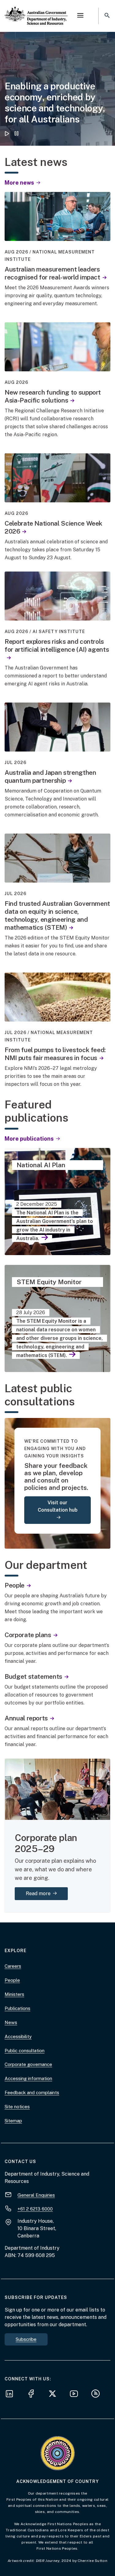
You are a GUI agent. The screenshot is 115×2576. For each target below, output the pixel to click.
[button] (80, 16)
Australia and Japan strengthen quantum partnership (50, 776)
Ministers (14, 1994)
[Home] (36, 11)
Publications (17, 2008)
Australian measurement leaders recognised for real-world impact (52, 273)
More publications (30, 1139)
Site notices (17, 2107)
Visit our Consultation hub (58, 1506)
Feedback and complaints (32, 2092)
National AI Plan (41, 1165)
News (11, 2022)
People (15, 1585)
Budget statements (33, 1676)
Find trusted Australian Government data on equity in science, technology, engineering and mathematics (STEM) (57, 915)
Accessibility (18, 2036)
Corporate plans (28, 1635)
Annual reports (26, 1718)
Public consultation (25, 2051)
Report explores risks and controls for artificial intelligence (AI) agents (57, 645)
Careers (13, 1966)
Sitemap (13, 2121)
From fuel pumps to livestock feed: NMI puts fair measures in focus (55, 1054)
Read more (47, 1893)
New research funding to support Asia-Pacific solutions (53, 396)
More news (20, 183)
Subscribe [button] (26, 2339)
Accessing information (28, 2078)
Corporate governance (28, 2064)
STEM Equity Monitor (49, 1282)
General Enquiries (36, 2195)
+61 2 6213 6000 (35, 2209)
